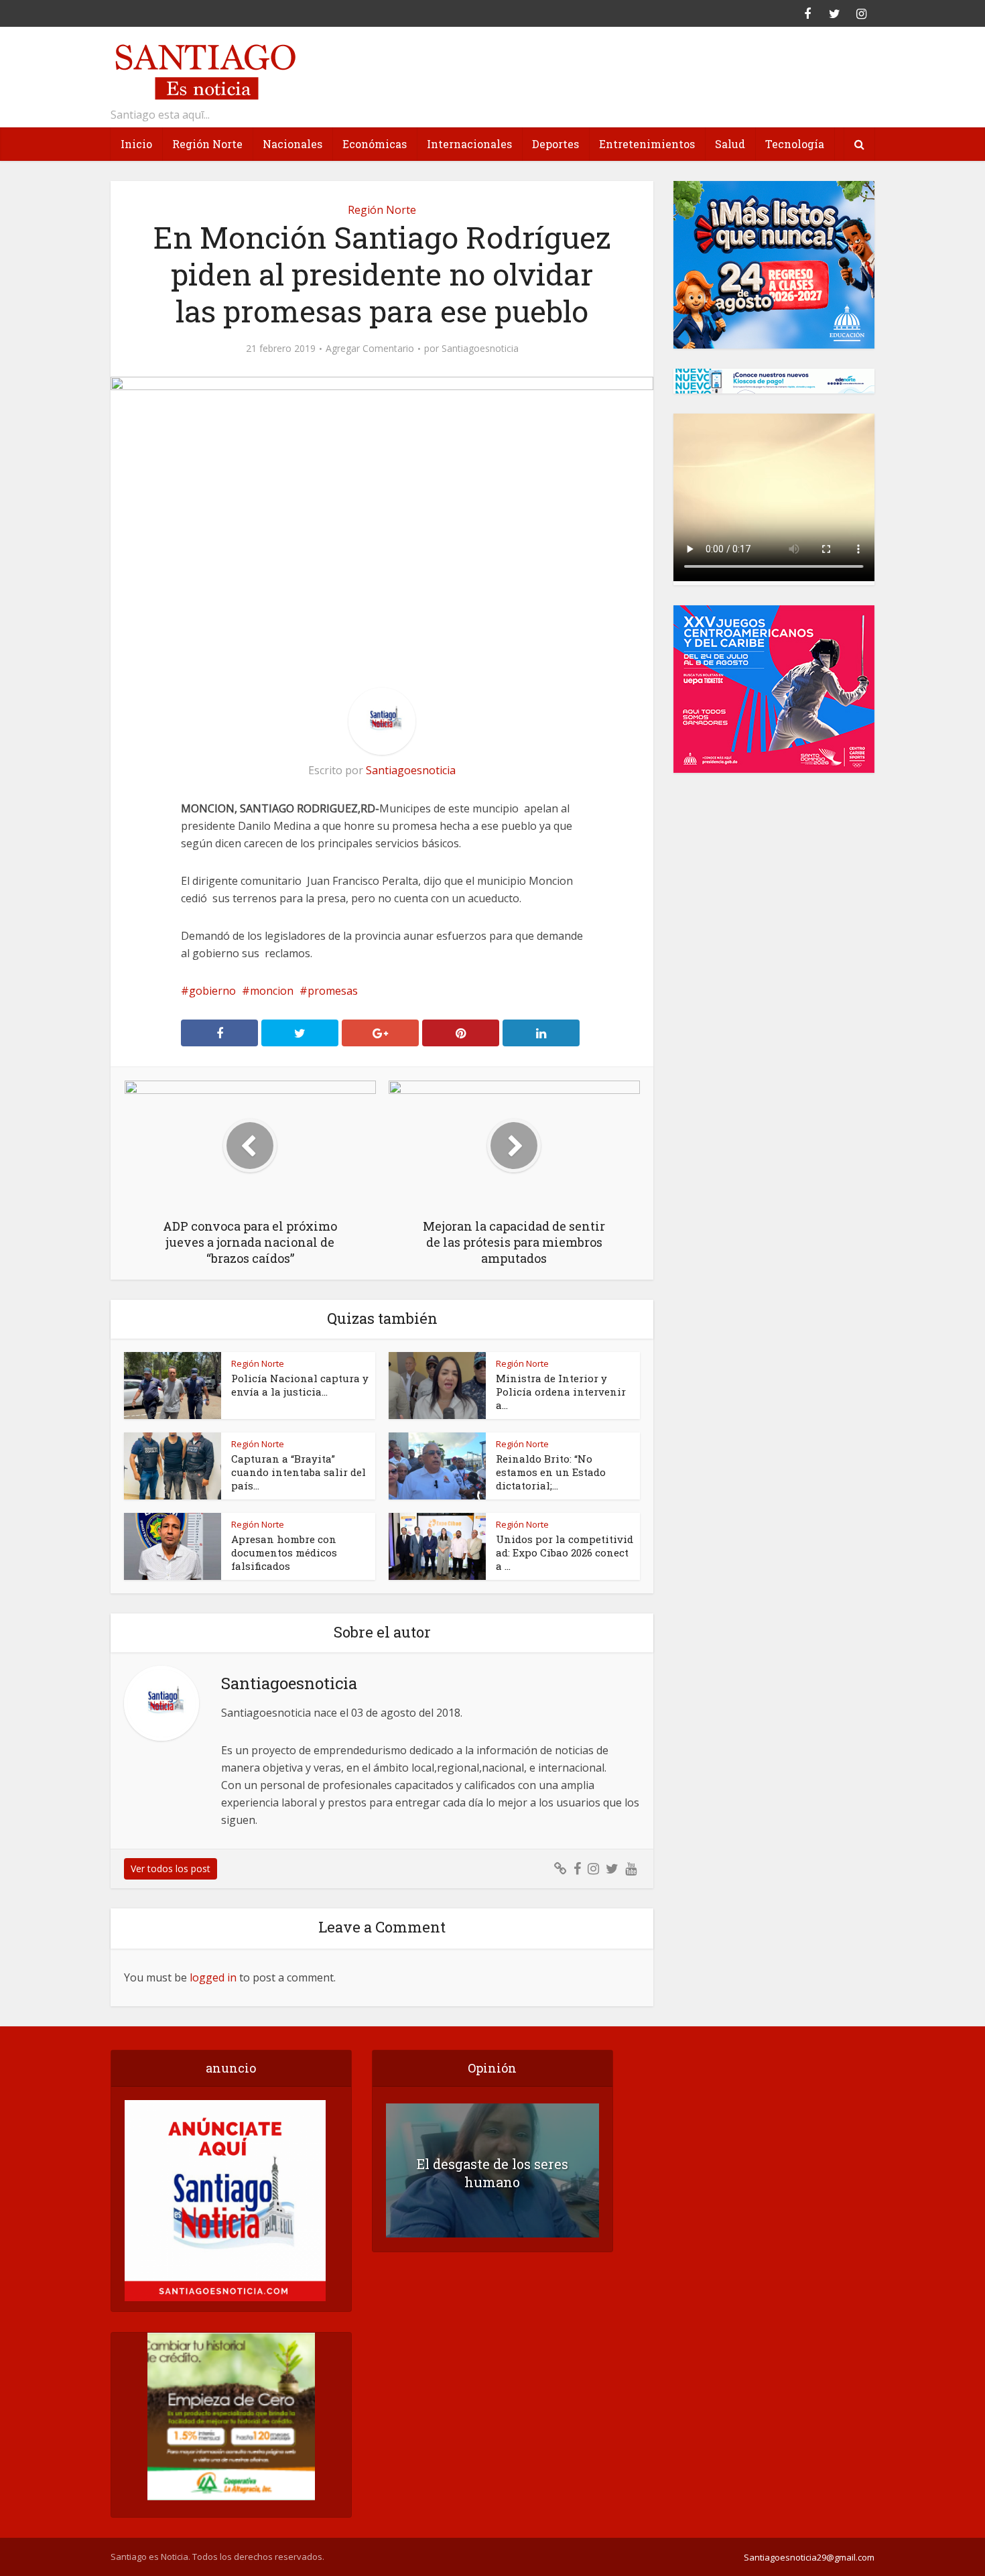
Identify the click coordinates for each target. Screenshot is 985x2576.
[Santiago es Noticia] (204, 70)
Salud (730, 144)
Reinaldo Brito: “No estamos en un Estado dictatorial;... (551, 1472)
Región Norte (207, 144)
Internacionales (469, 144)
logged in (213, 1977)
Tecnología (795, 144)
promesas (333, 991)
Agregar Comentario (370, 349)
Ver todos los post (171, 1868)
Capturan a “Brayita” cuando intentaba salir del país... (299, 1472)
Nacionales (292, 144)
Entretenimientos (647, 144)
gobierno (212, 991)
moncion (272, 991)
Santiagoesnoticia (480, 349)
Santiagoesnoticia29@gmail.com (809, 2557)
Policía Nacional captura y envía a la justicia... (300, 1385)
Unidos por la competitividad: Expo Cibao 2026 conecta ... (565, 1552)
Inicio (136, 144)
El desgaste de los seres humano (492, 2173)
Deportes (555, 144)
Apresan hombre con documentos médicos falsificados (284, 1552)
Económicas (375, 144)
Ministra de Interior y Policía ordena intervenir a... (561, 1392)
